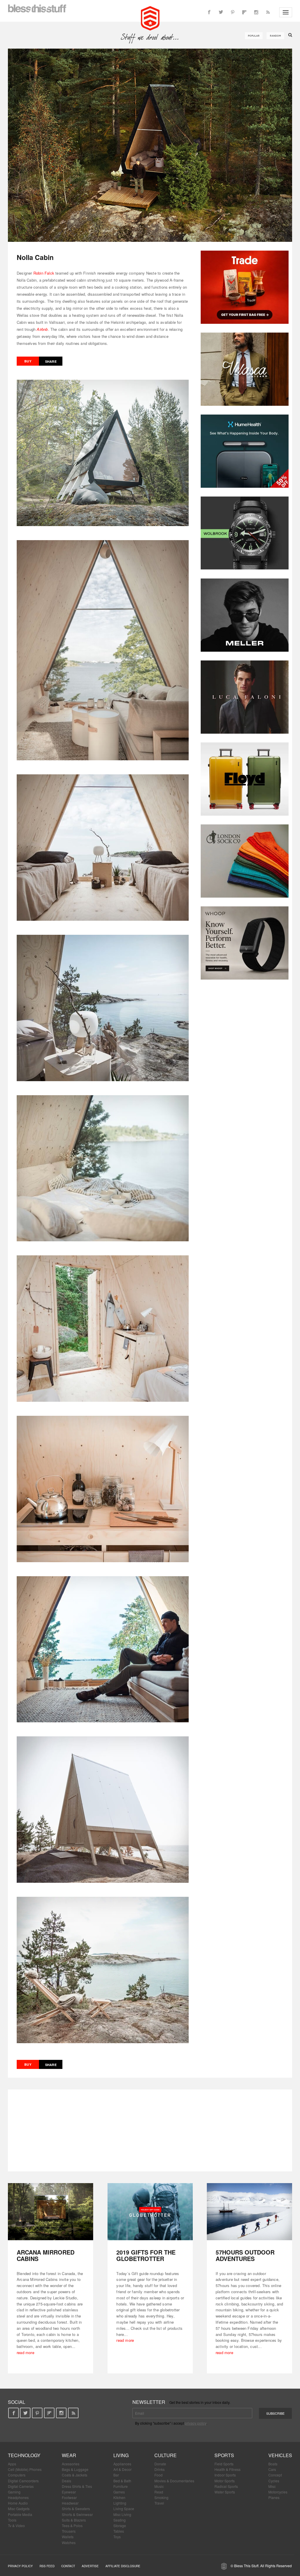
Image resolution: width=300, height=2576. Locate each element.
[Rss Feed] (268, 12)
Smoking (161, 2497)
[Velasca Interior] (245, 369)
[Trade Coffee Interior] (245, 287)
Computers (17, 2475)
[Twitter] (221, 12)
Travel (159, 2503)
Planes (274, 2497)
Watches (69, 2542)
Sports (224, 2455)
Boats (273, 2464)
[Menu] (286, 12)
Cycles (274, 2481)
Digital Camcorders (23, 2481)
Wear (69, 2455)
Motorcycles (278, 2492)
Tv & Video (16, 2525)
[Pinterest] (233, 12)
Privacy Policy (20, 2566)
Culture (166, 2455)
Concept (275, 2475)
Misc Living (122, 2514)
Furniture (121, 2486)
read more (25, 2352)
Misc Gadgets (19, 2509)
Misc (272, 2486)
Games (119, 2492)
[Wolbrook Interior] (245, 533)
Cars (272, 2469)
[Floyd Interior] (245, 779)
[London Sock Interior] (245, 861)
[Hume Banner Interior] (245, 451)
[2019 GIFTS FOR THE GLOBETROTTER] (150, 2212)
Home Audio (18, 2503)
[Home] (150, 18)
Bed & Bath (122, 2481)
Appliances (122, 2464)
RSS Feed (47, 2566)
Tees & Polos (72, 2525)
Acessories (71, 2464)
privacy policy (196, 2423)
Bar (116, 2475)
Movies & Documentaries (174, 2481)
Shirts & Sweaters (76, 2509)
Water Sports (225, 2492)
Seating (120, 2520)
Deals (67, 2481)
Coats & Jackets (75, 2475)
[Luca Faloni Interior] (245, 697)
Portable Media (20, 2514)
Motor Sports (225, 2481)
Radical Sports (226, 2486)
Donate (160, 2464)
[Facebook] (209, 12)
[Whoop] (245, 943)
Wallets (68, 2537)
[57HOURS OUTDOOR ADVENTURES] (249, 2212)
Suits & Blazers (74, 2520)
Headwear (70, 2503)
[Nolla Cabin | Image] (150, 145)
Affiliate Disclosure (123, 2566)
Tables (119, 2531)
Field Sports (224, 2464)
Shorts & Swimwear (77, 2514)
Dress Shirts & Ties (77, 2486)
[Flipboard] (244, 12)
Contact (68, 2566)
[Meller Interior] (245, 615)
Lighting (120, 2503)
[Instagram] (256, 12)
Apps (12, 2464)
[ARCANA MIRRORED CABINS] (51, 2212)
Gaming (14, 2492)
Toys (117, 2537)
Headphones (18, 2497)
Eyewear (69, 2492)
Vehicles (280, 2455)
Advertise (90, 2566)
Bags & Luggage (75, 2469)
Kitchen (119, 2497)
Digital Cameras (21, 2486)
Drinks (160, 2469)
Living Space (124, 2509)
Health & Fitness (227, 2469)
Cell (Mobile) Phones (25, 2469)
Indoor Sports (225, 2475)
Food (158, 2475)
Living (121, 2455)
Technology (24, 2455)
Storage (120, 2525)
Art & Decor (122, 2469)
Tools (12, 2520)
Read (159, 2492)
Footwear (69, 2497)
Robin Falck (44, 273)
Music (159, 2486)
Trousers (69, 2531)
